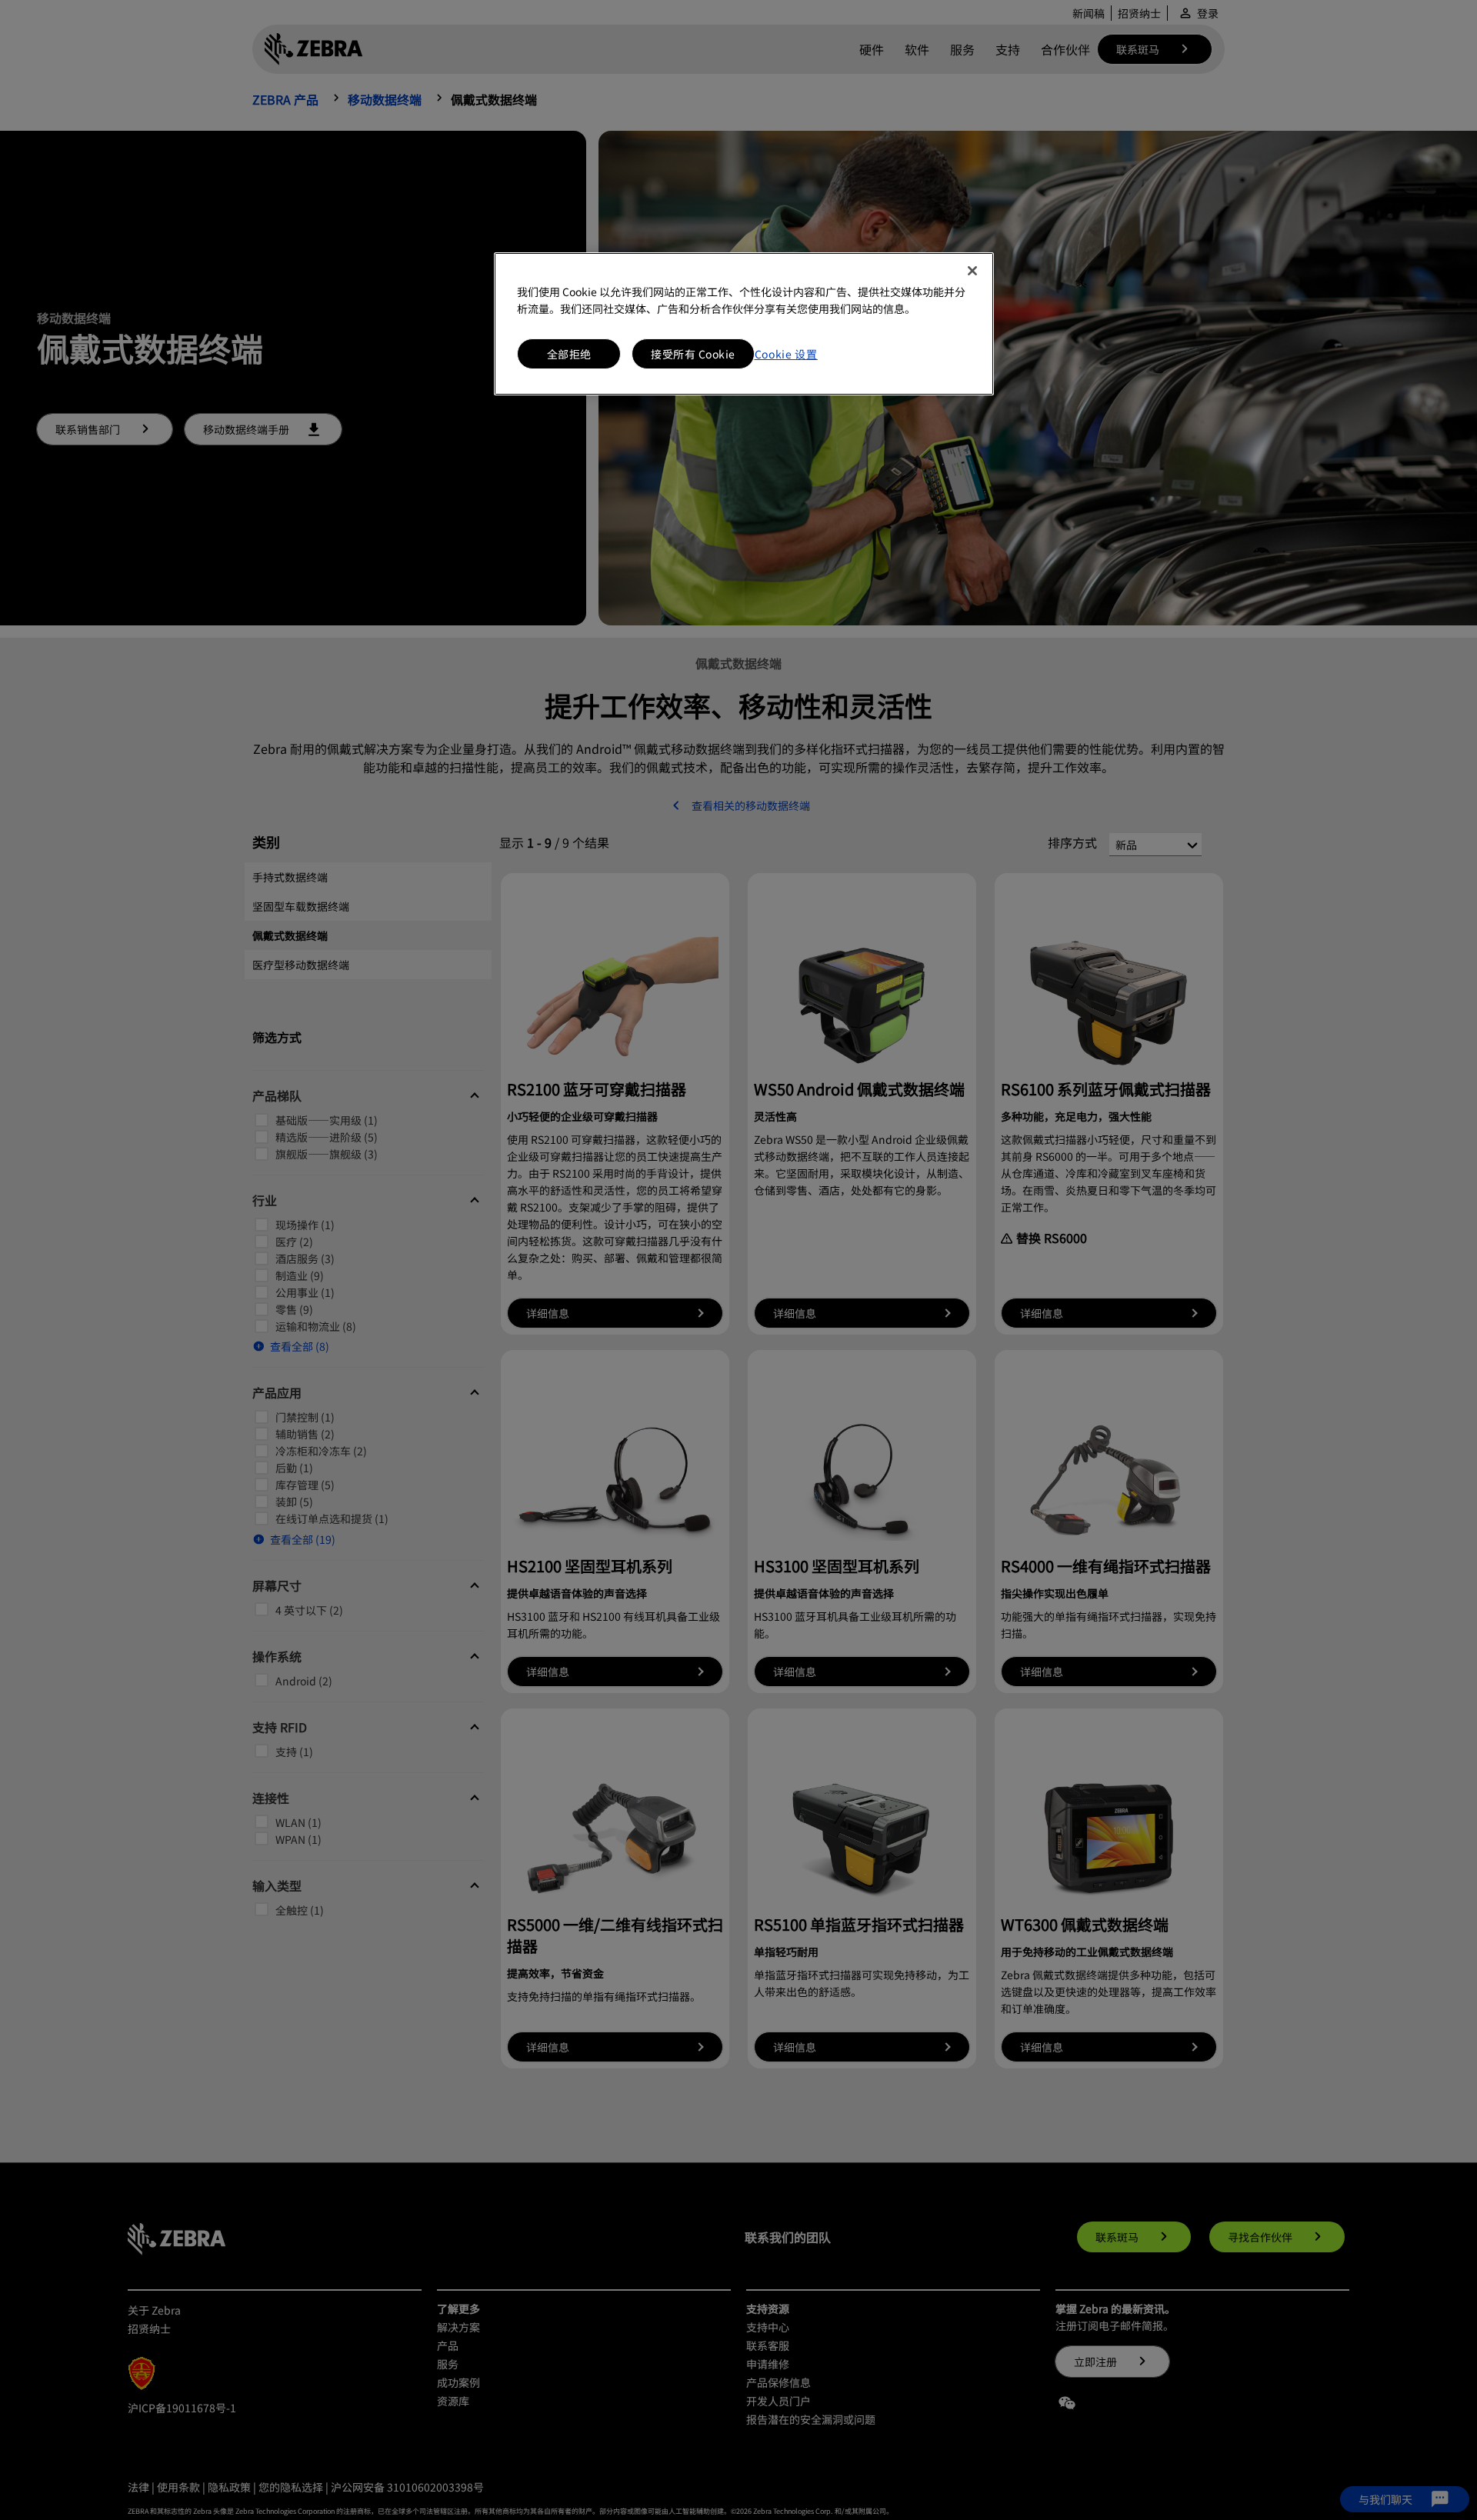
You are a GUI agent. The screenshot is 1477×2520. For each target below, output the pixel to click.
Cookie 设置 (786, 354)
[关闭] (972, 271)
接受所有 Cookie (693, 354)
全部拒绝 (569, 354)
